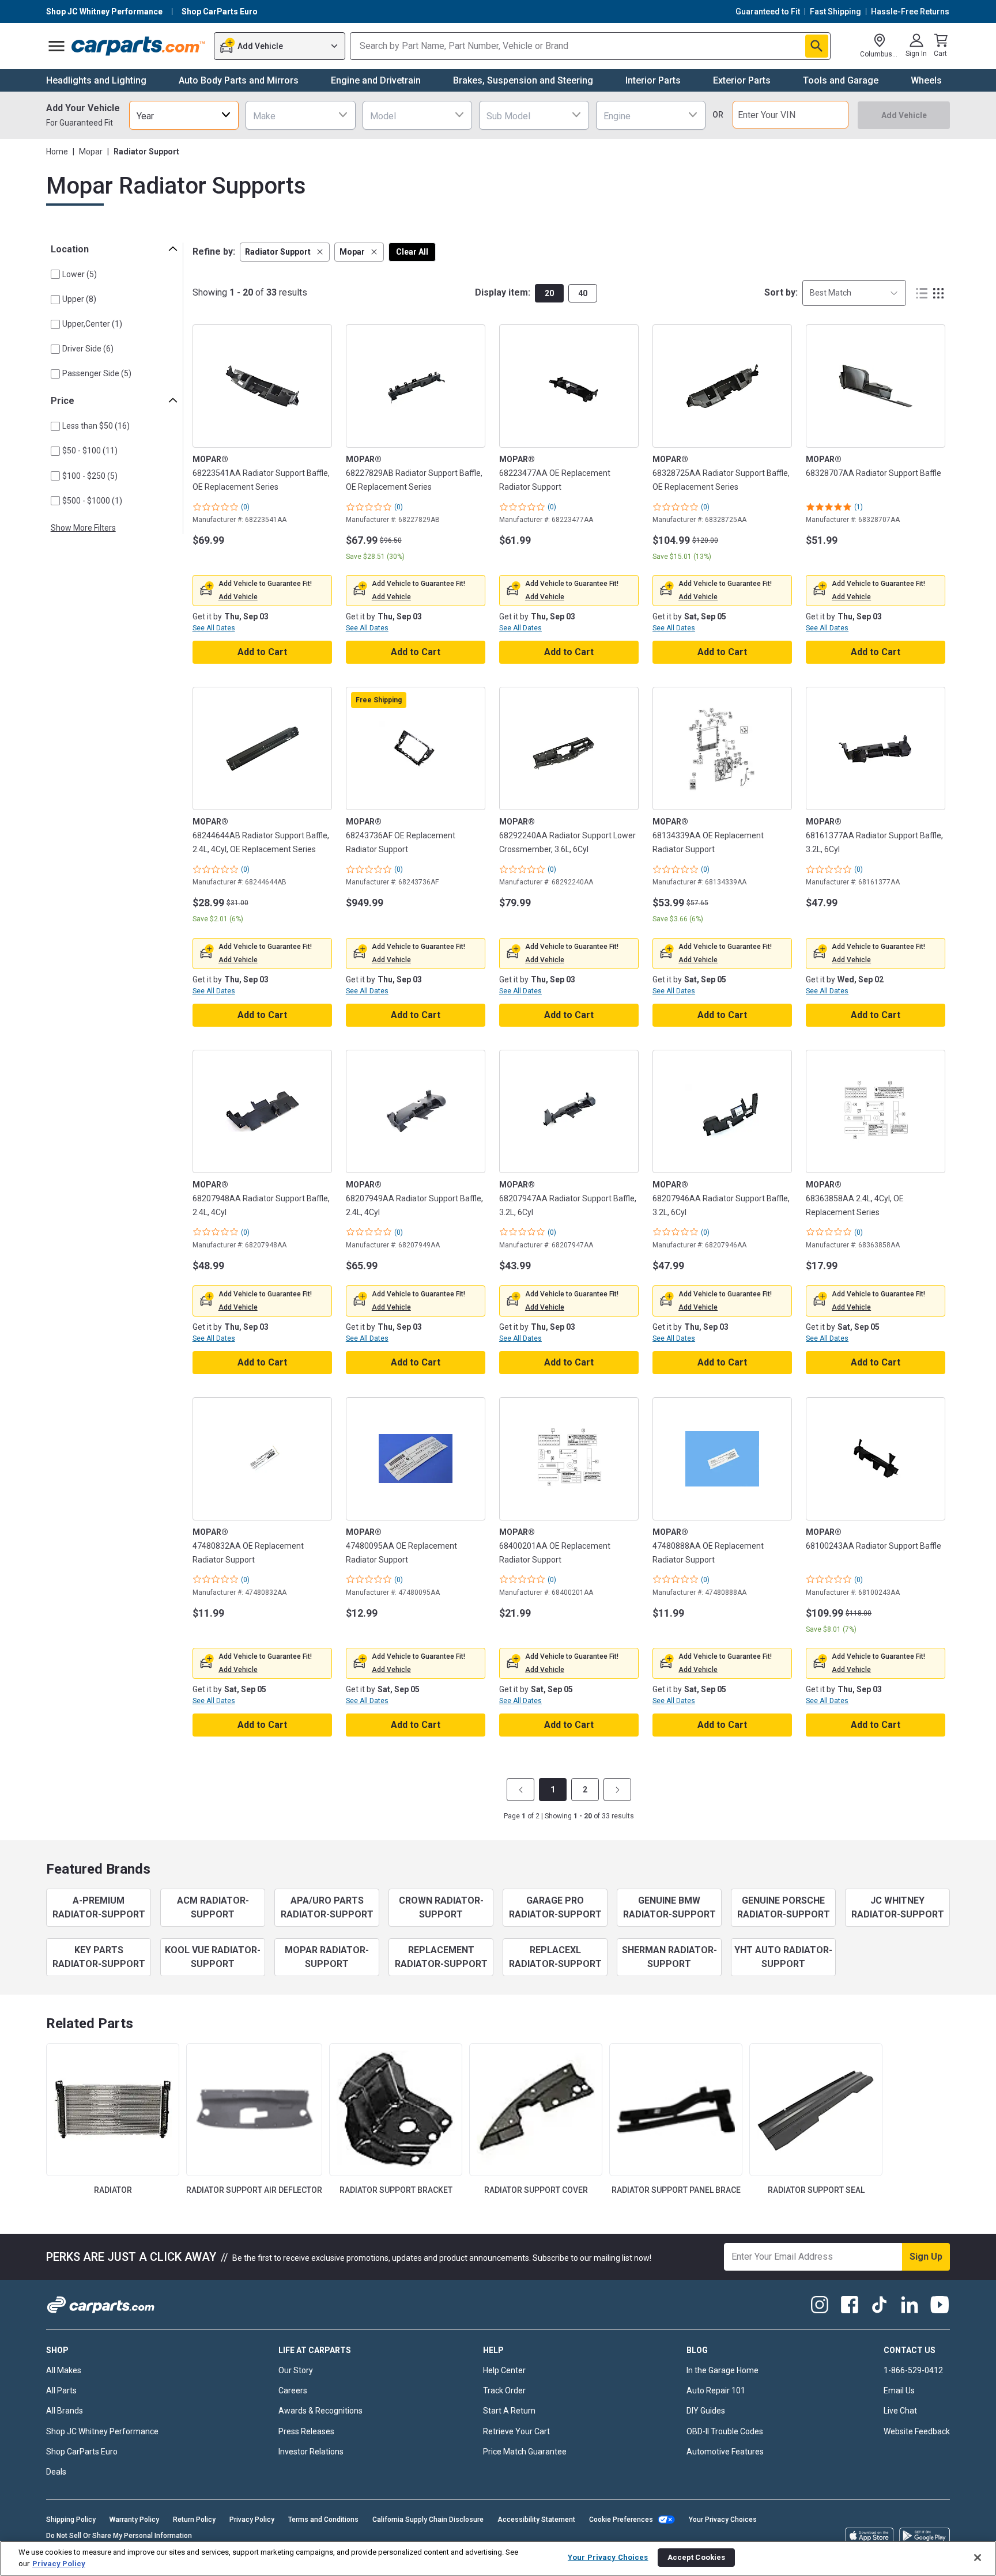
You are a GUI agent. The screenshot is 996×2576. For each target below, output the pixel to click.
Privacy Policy (252, 2520)
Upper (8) (79, 299)
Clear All (412, 252)
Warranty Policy (134, 2520)
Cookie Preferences (621, 2520)
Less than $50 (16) (96, 426)
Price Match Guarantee (525, 2452)
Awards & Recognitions (320, 2411)
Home (57, 152)
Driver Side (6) (88, 349)
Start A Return (509, 2411)
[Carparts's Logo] (139, 46)
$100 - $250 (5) (90, 476)
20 (549, 293)
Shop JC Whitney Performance (102, 2431)
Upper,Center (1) (92, 324)
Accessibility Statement (536, 2520)
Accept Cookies (697, 2557)
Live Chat (900, 2411)
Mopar (91, 152)
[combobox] (184, 115)
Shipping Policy (71, 2520)
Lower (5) (80, 274)
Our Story (296, 2370)
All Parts (61, 2390)
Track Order (504, 2390)
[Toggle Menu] (56, 46)
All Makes (64, 2370)
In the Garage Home (723, 2370)
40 (583, 293)
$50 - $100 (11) (90, 451)
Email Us (899, 2390)
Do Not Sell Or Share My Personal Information (119, 2536)
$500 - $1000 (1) (92, 501)
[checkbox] (55, 274)
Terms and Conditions (323, 2520)
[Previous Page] (520, 1790)
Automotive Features (725, 2452)
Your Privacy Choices (723, 2520)
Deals (56, 2472)
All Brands (65, 2411)
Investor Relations (311, 2452)
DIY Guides (706, 2411)
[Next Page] (617, 1790)
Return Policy (194, 2520)
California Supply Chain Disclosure (428, 2520)
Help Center (504, 2370)
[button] (285, 252)
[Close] (978, 2558)
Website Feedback (917, 2431)
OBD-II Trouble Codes (725, 2431)
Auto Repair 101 (716, 2390)
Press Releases (306, 2431)
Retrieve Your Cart (516, 2431)
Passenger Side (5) (97, 373)
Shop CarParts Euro (82, 2452)
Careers (293, 2390)
